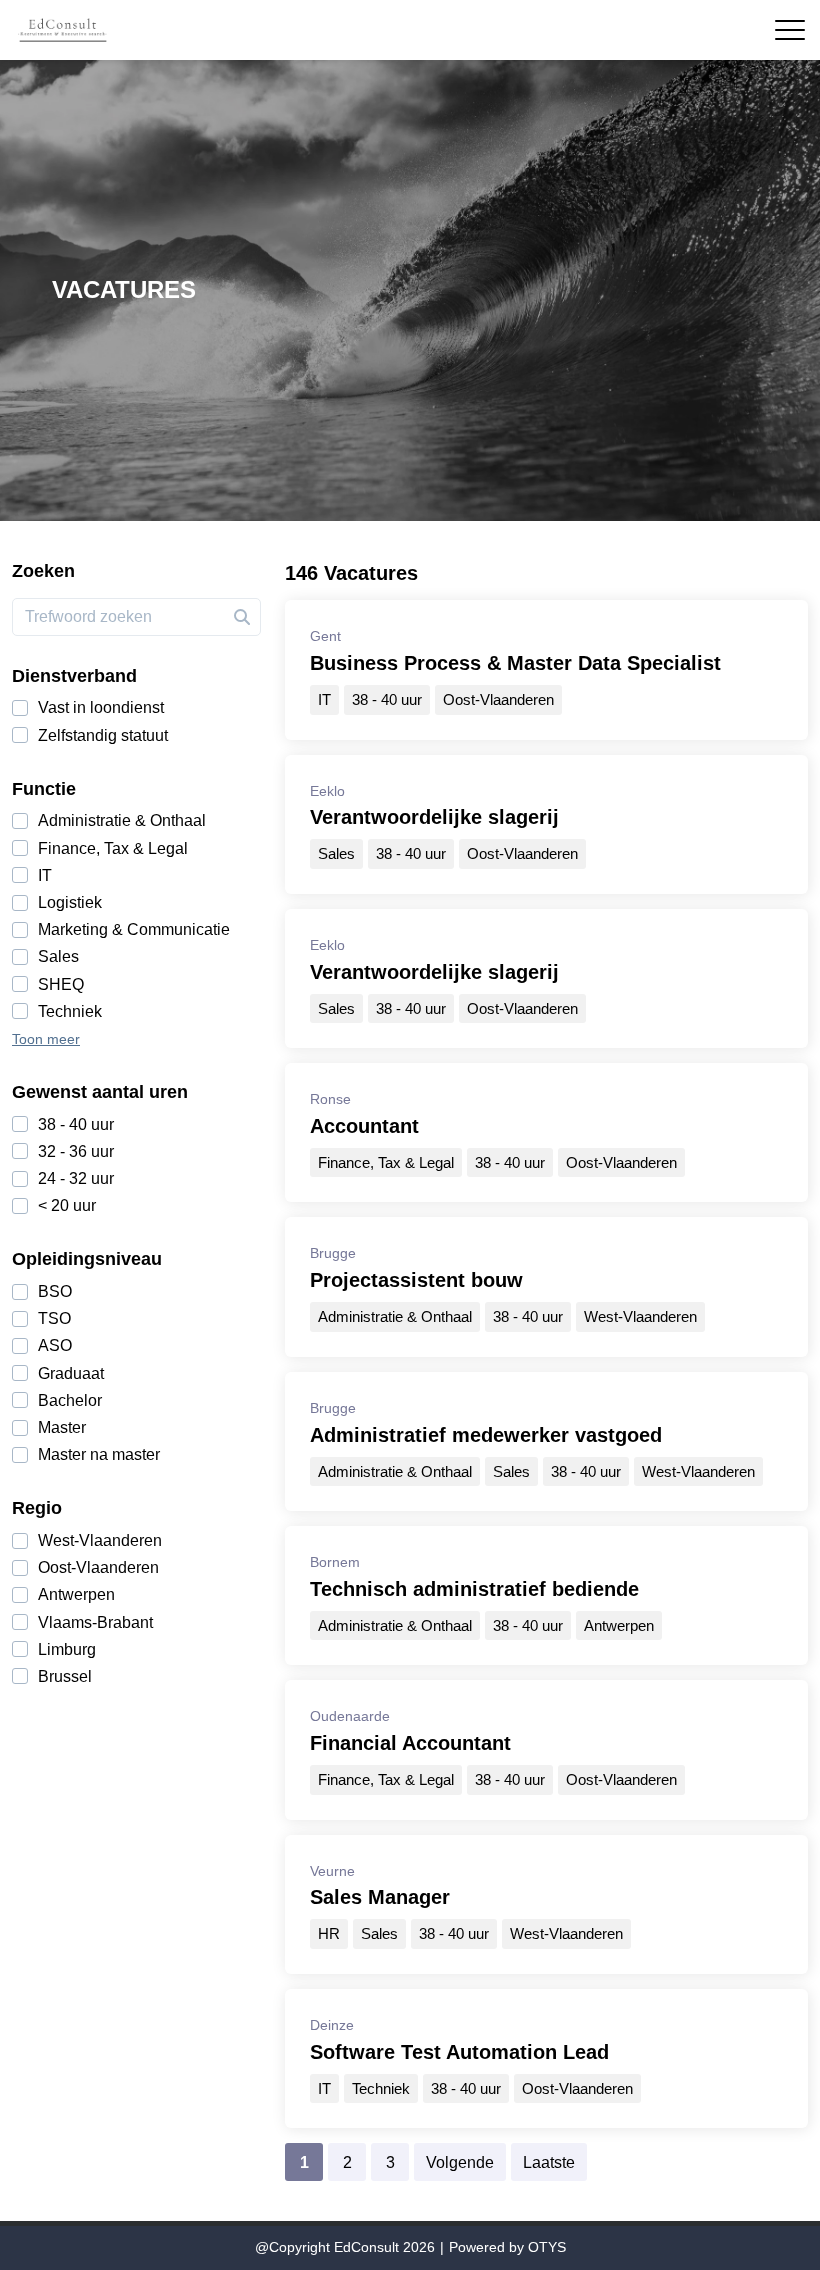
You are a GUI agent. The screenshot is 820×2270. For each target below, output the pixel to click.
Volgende (460, 2162)
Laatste (549, 2162)
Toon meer (46, 1039)
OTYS (547, 2247)
